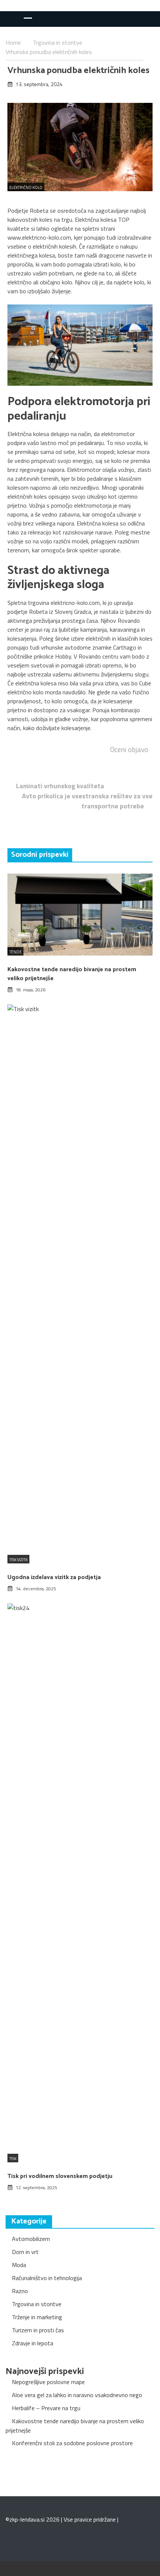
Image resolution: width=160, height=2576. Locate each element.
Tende (15, 952)
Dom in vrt (25, 2252)
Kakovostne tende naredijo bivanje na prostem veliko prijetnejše (72, 974)
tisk (13, 2159)
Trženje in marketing (37, 2317)
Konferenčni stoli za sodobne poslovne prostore (72, 2443)
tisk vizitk (18, 1560)
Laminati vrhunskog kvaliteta (60, 786)
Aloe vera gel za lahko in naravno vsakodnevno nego (77, 2395)
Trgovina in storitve (37, 2304)
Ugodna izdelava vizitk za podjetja (54, 1577)
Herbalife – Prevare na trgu (46, 2408)
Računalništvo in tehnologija (47, 2278)
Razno (20, 2291)
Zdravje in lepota (33, 2343)
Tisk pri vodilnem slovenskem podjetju (60, 2176)
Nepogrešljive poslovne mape (48, 2382)
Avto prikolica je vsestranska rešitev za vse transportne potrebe (87, 801)
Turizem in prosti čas (38, 2330)
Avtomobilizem (31, 2239)
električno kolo (26, 187)
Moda (19, 2265)
